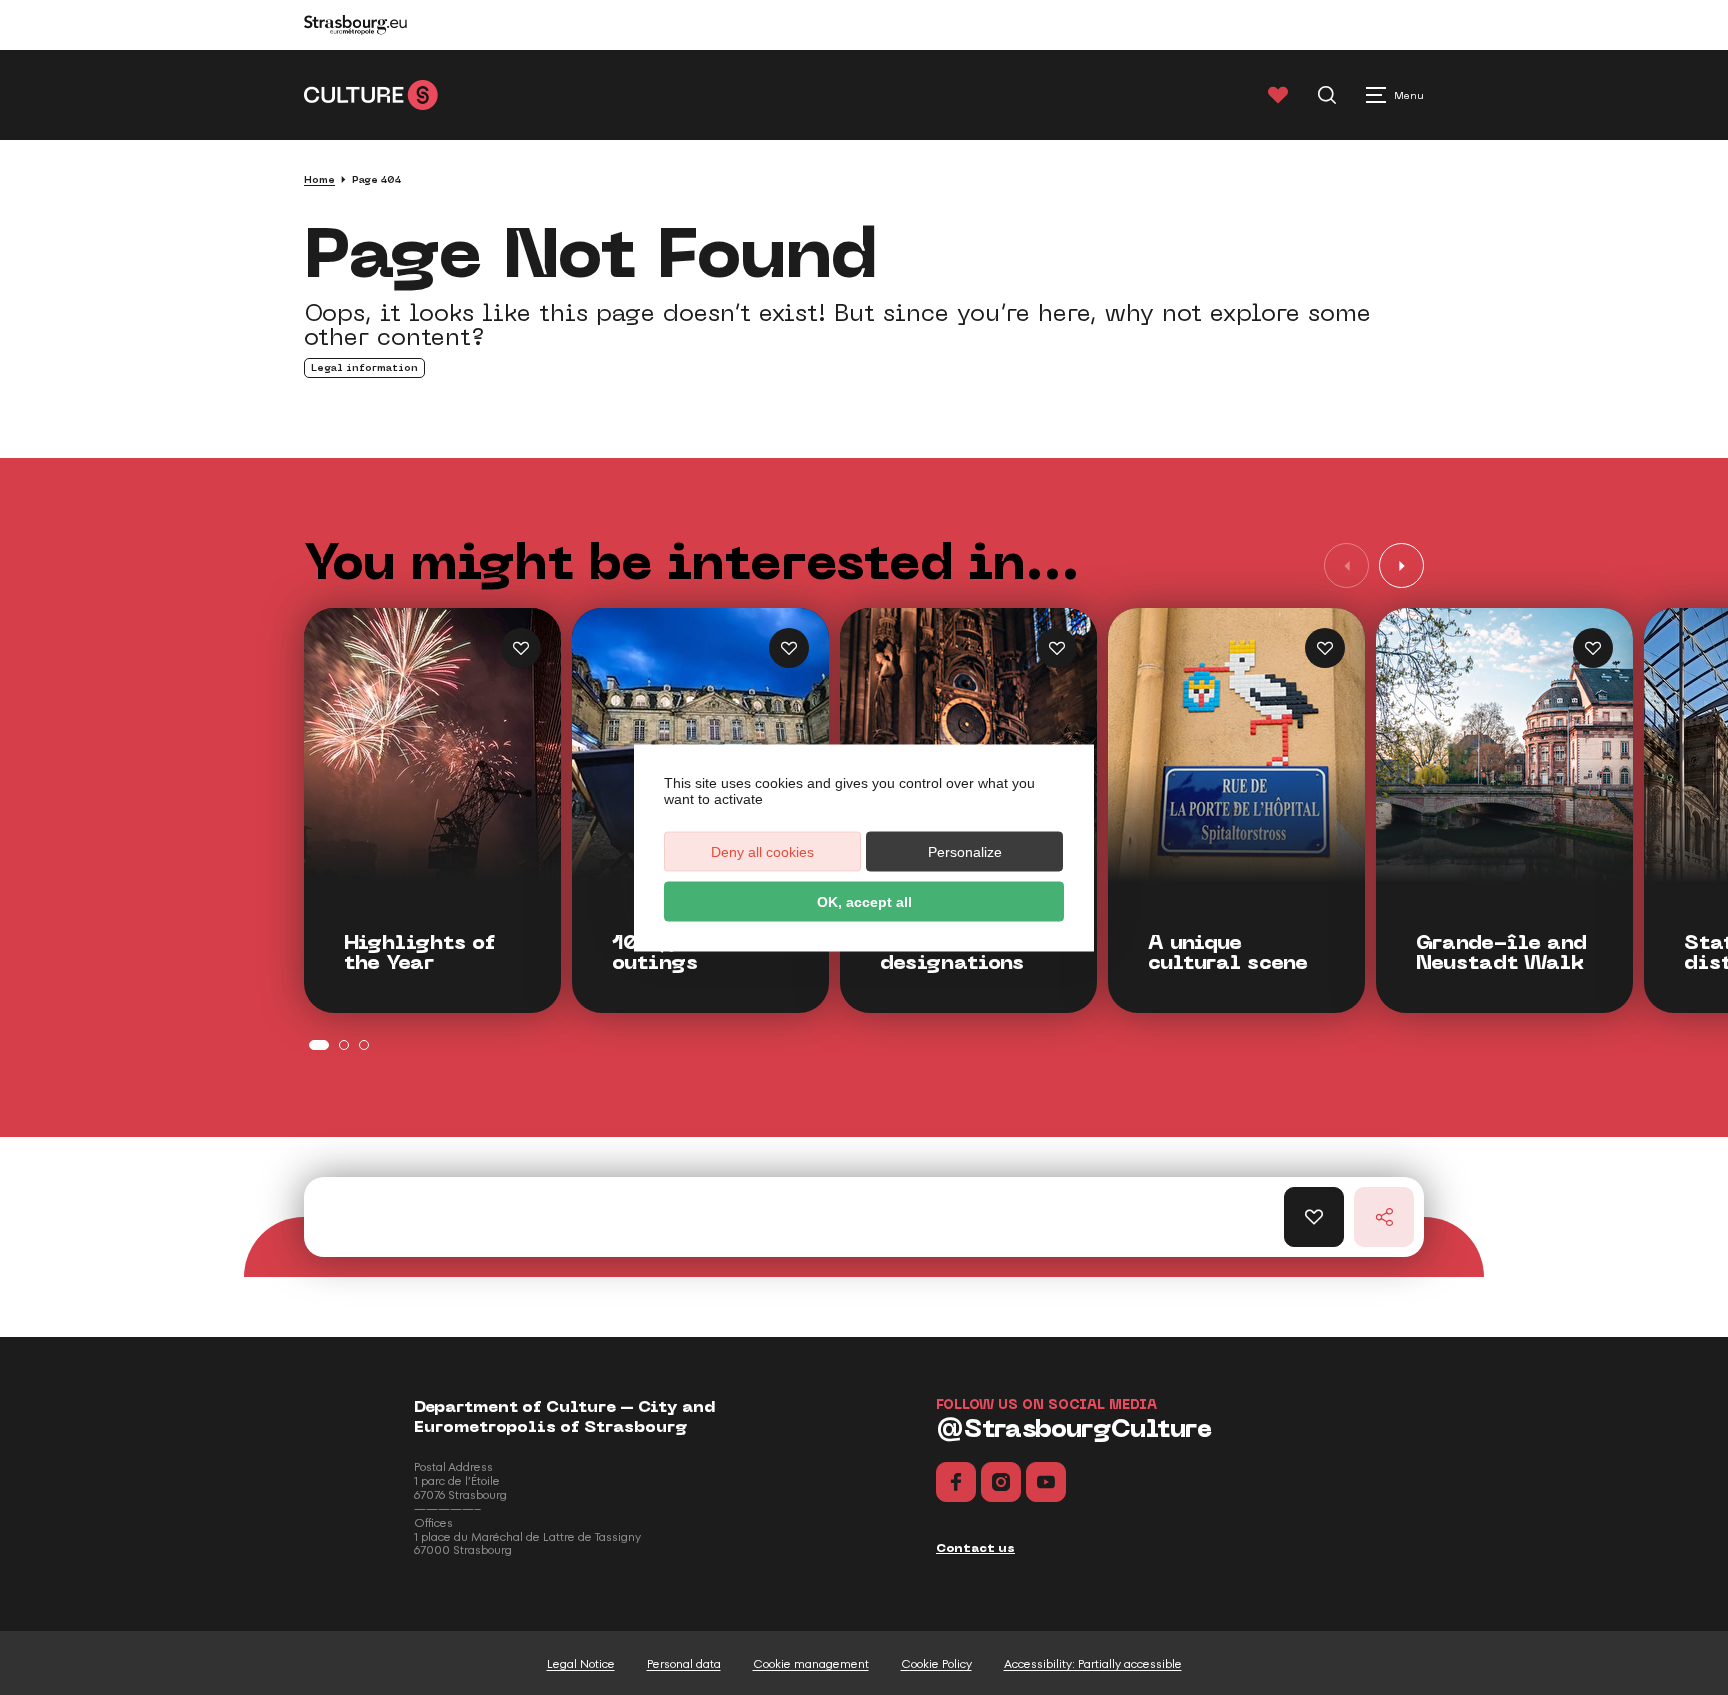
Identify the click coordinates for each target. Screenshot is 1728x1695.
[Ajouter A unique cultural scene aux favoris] (1325, 648)
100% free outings (670, 953)
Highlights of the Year (419, 953)
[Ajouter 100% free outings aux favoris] (789, 648)
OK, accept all (864, 901)
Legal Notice (581, 1664)
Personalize (965, 851)
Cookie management (811, 1664)
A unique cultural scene (1228, 953)
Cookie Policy (936, 1664)
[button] (1401, 565)
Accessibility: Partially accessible (1093, 1664)
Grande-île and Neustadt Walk (1501, 953)
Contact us (975, 1548)
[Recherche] (1327, 95)
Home (319, 179)
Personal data (684, 1664)
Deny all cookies (762, 851)
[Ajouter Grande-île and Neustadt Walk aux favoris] (1593, 648)
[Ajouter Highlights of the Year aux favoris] (521, 648)
